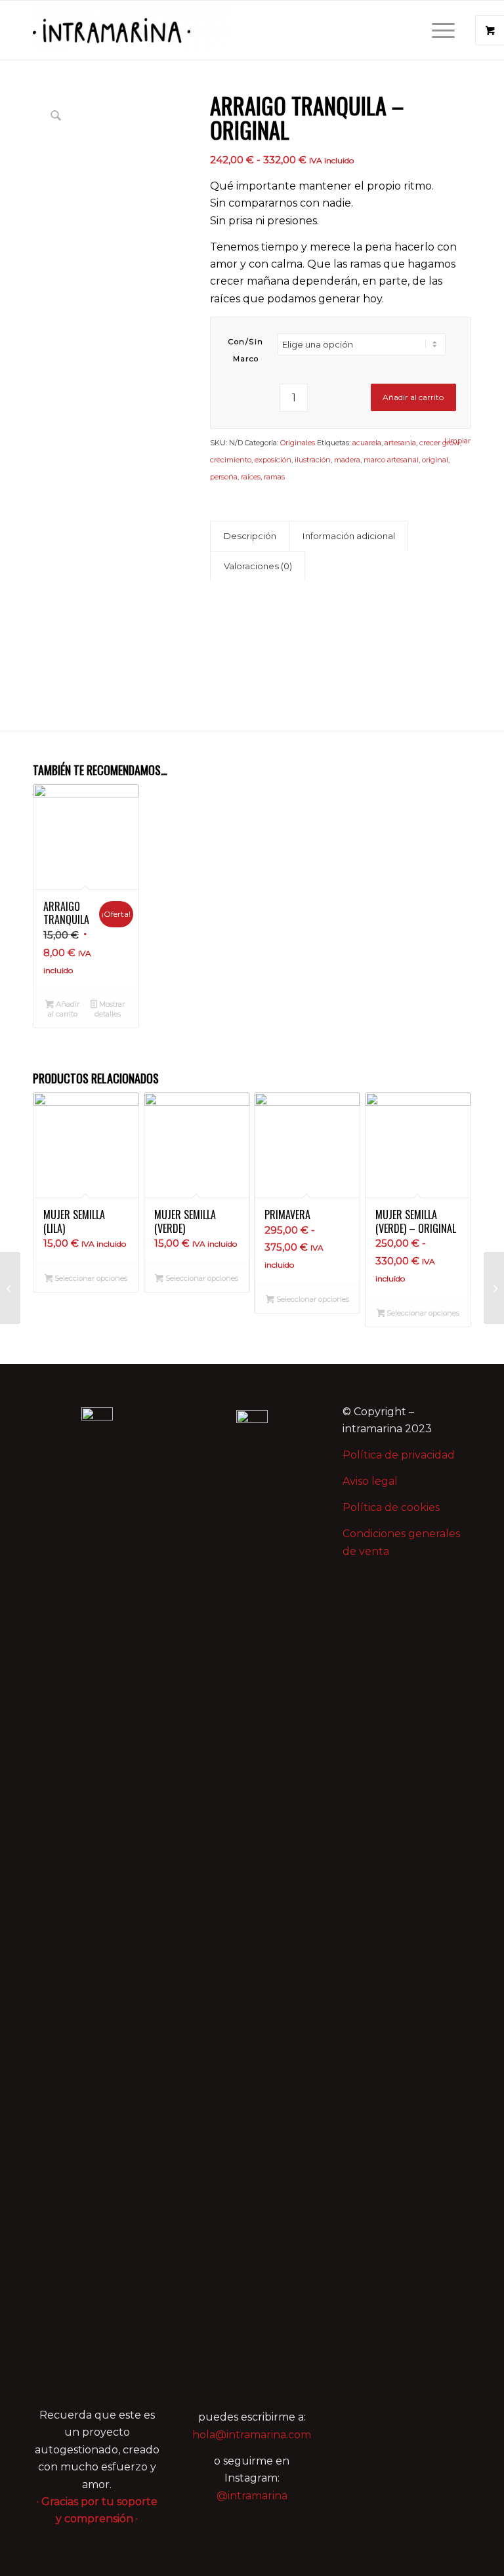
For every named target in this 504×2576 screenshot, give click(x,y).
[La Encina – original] (494, 1288)
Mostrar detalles (110, 1009)
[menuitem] (445, 30)
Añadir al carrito (413, 397)
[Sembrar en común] (10, 1288)
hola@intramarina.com (252, 2435)
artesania (400, 443)
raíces (251, 477)
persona (224, 477)
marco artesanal (391, 460)
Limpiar (457, 441)
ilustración (313, 460)
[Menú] (437, 30)
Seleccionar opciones (90, 1278)
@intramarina (252, 2496)
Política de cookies (391, 1507)
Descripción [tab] (250, 536)
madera (347, 460)
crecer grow (440, 443)
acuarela (367, 443)
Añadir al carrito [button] (64, 1009)
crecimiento (231, 460)
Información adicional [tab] (349, 536)
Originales (298, 443)
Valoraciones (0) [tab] (258, 566)
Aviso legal (370, 1481)
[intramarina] (131, 30)
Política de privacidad (399, 1455)
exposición (273, 460)
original (435, 460)
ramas (274, 477)
